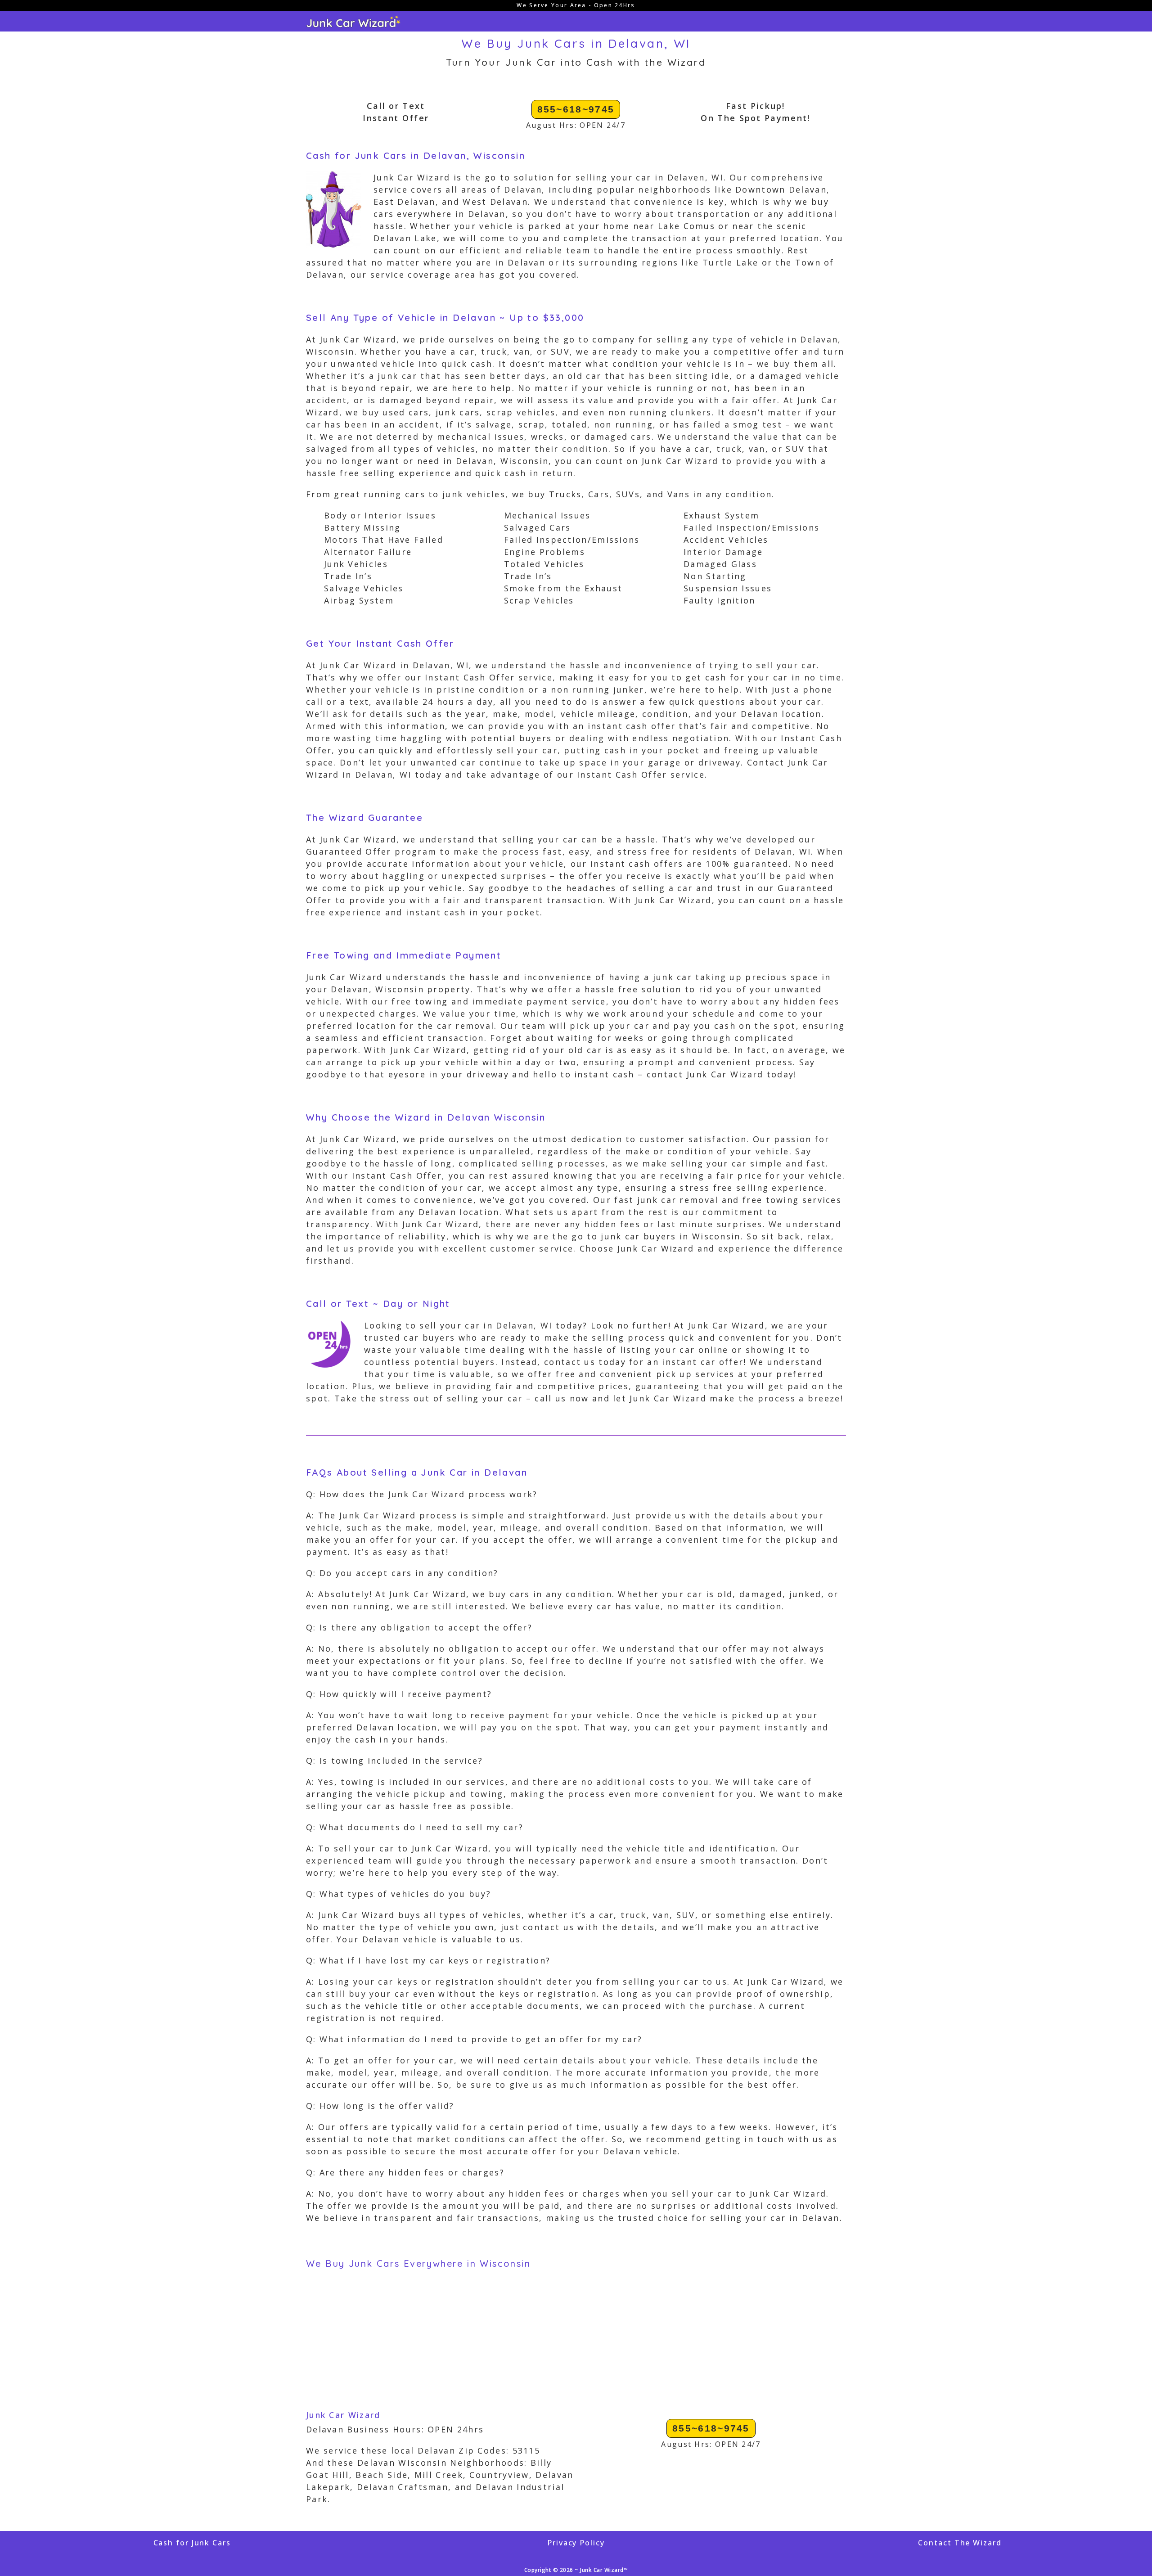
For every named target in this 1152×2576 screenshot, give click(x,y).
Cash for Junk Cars (192, 2543)
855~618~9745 (576, 109)
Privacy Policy (576, 2543)
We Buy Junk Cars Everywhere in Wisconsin (418, 2263)
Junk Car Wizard (343, 2415)
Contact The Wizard (960, 2543)
